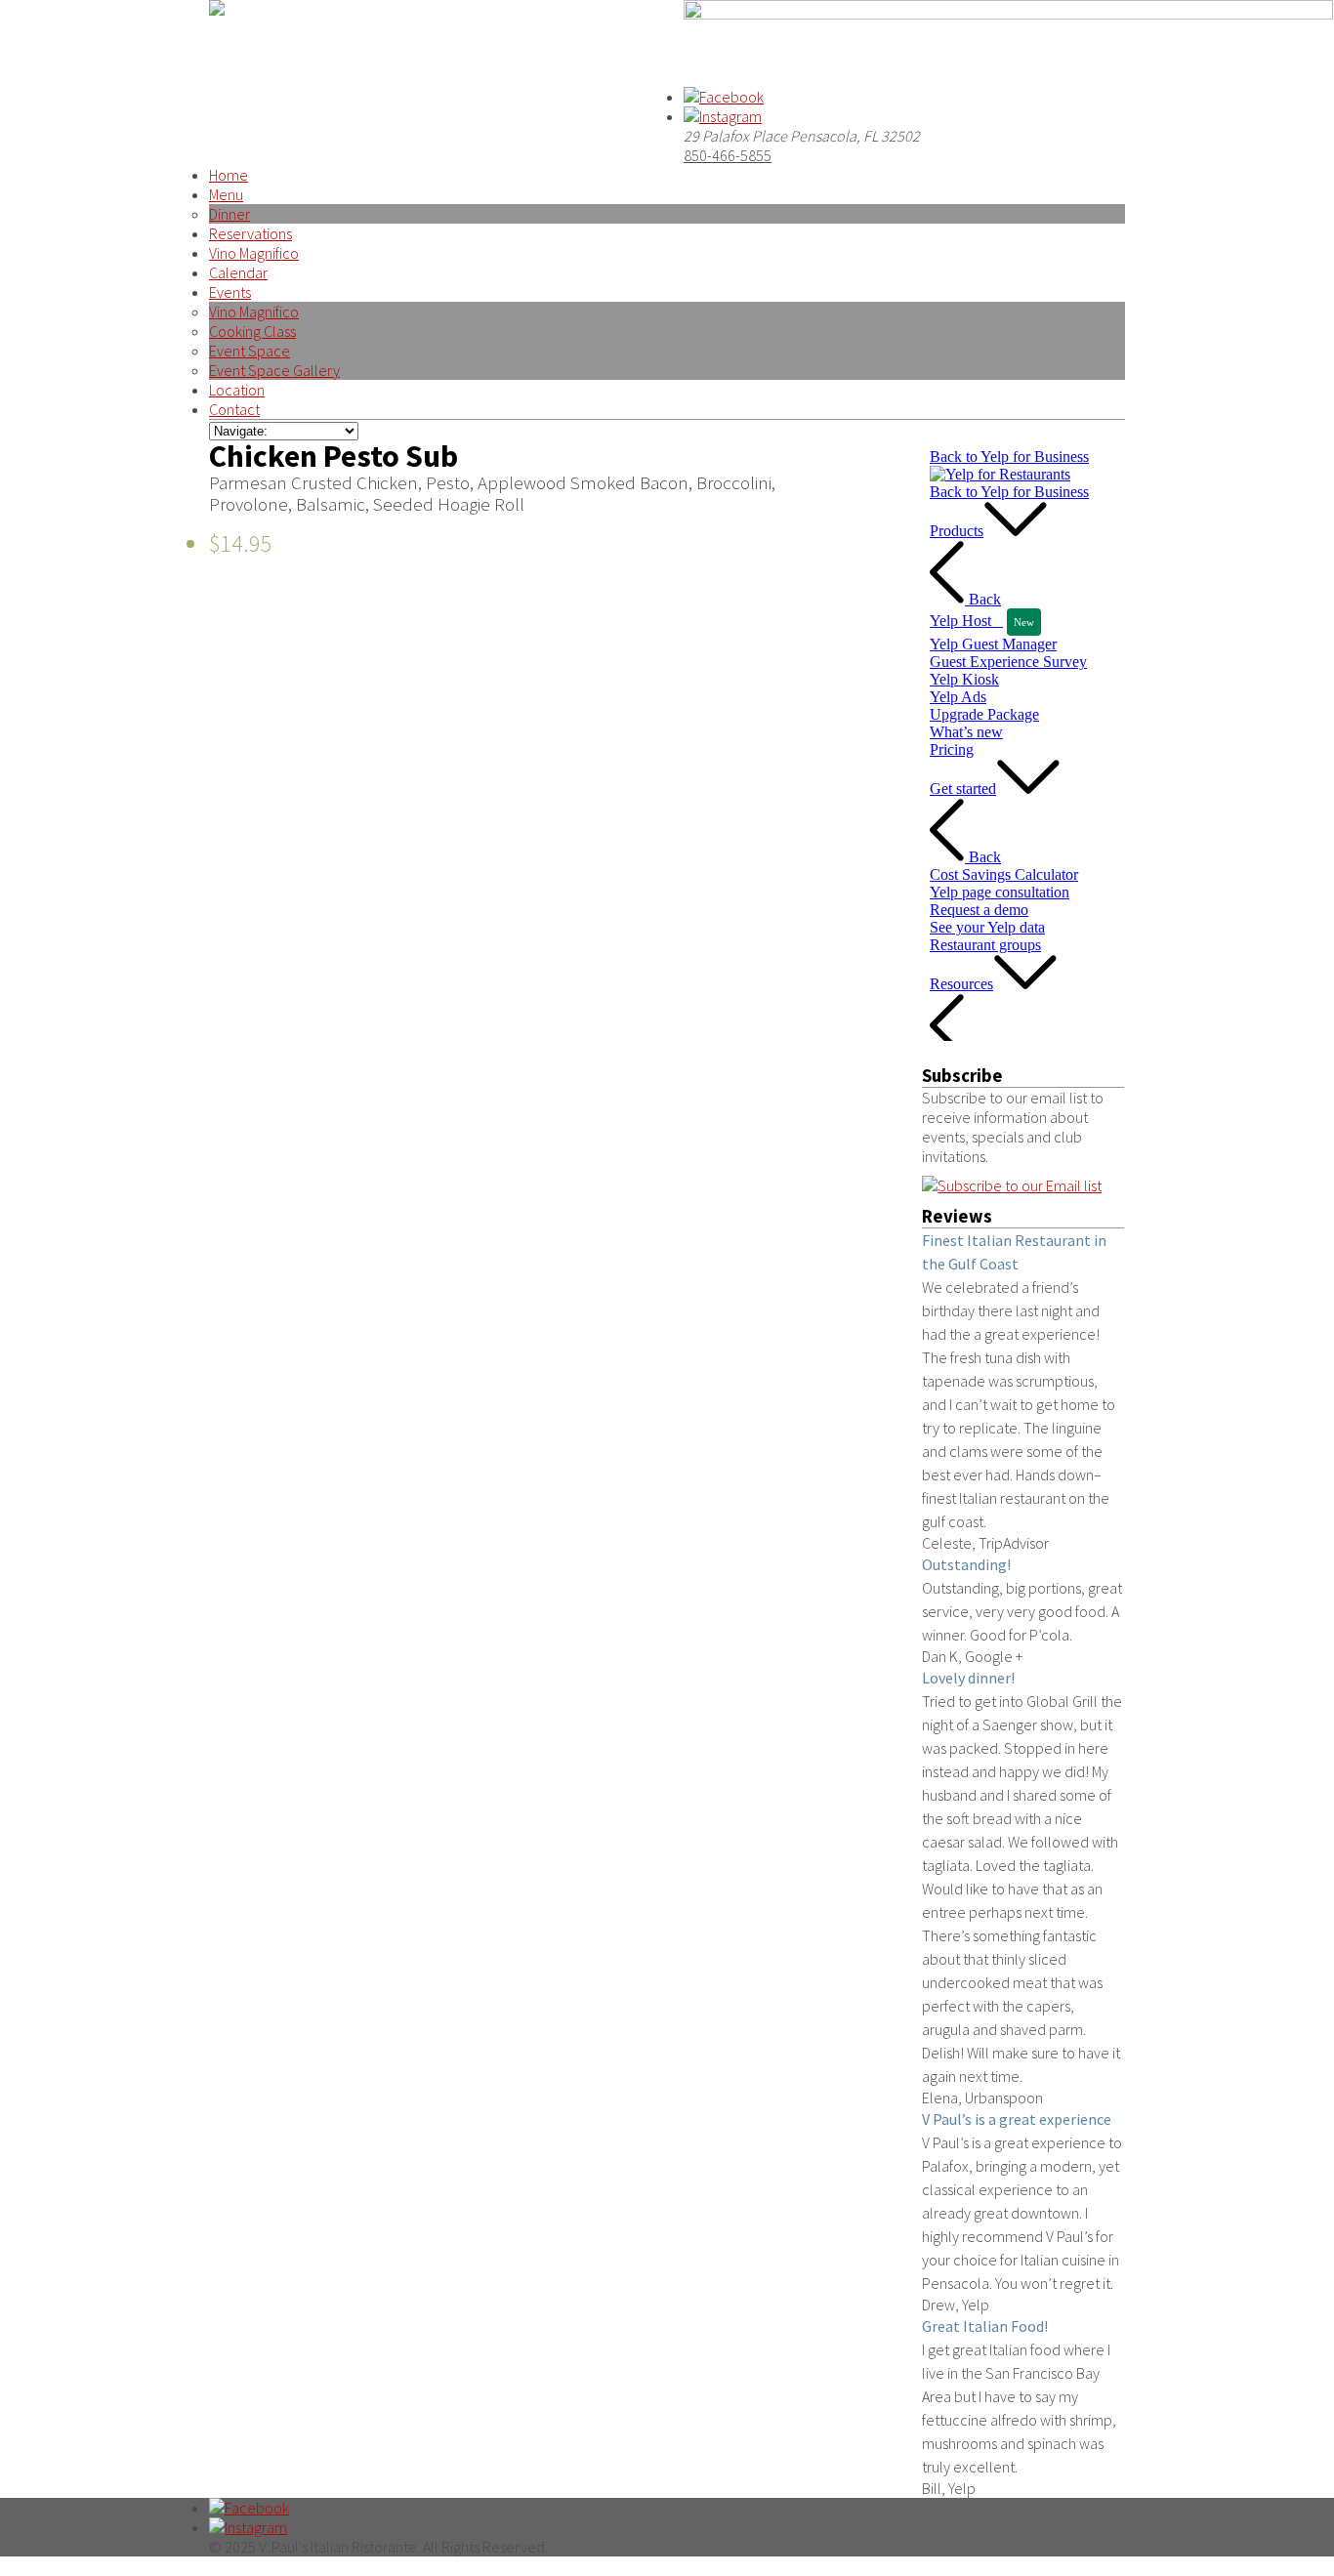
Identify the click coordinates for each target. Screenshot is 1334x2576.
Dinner (229, 214)
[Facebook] (724, 97)
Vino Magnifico (254, 253)
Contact (234, 409)
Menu (226, 194)
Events (230, 292)
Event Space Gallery (274, 370)
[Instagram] (723, 116)
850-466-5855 (728, 155)
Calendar (238, 272)
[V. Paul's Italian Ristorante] (217, 10)
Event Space (250, 351)
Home (229, 175)
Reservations (250, 233)
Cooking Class (252, 331)
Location (237, 390)
